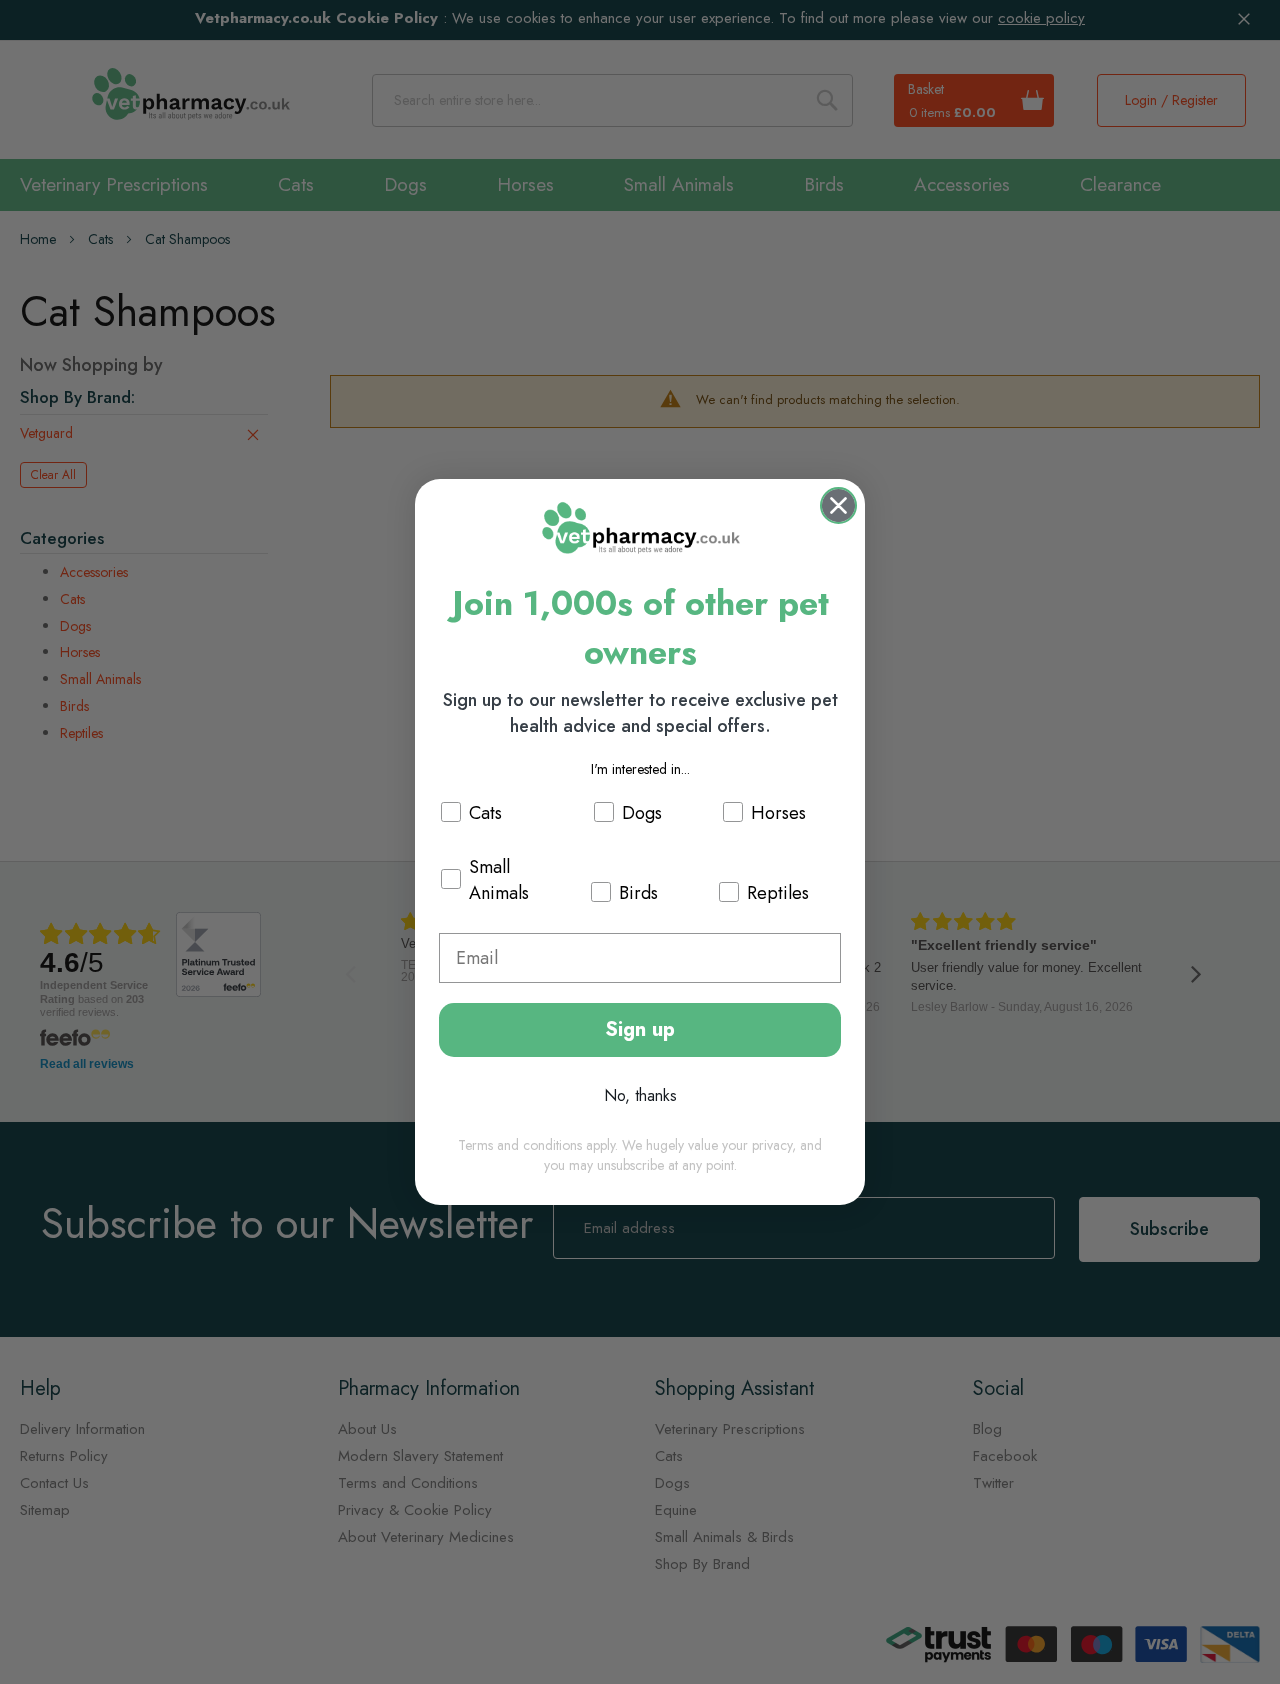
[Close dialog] (838, 505)
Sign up (640, 1029)
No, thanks (640, 1095)
